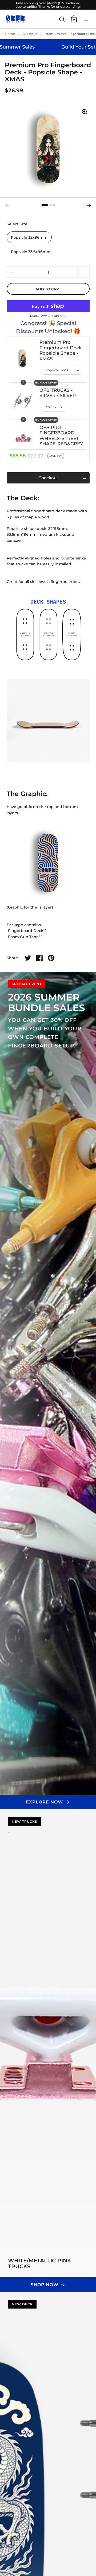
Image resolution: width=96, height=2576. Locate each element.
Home (10, 34)
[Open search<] (62, 19)
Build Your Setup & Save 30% (56, 47)
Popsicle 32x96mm (29, 237)
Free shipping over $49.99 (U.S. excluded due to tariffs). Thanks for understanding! (48, 5)
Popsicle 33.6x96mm (31, 252)
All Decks (30, 34)
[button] (89, 205)
